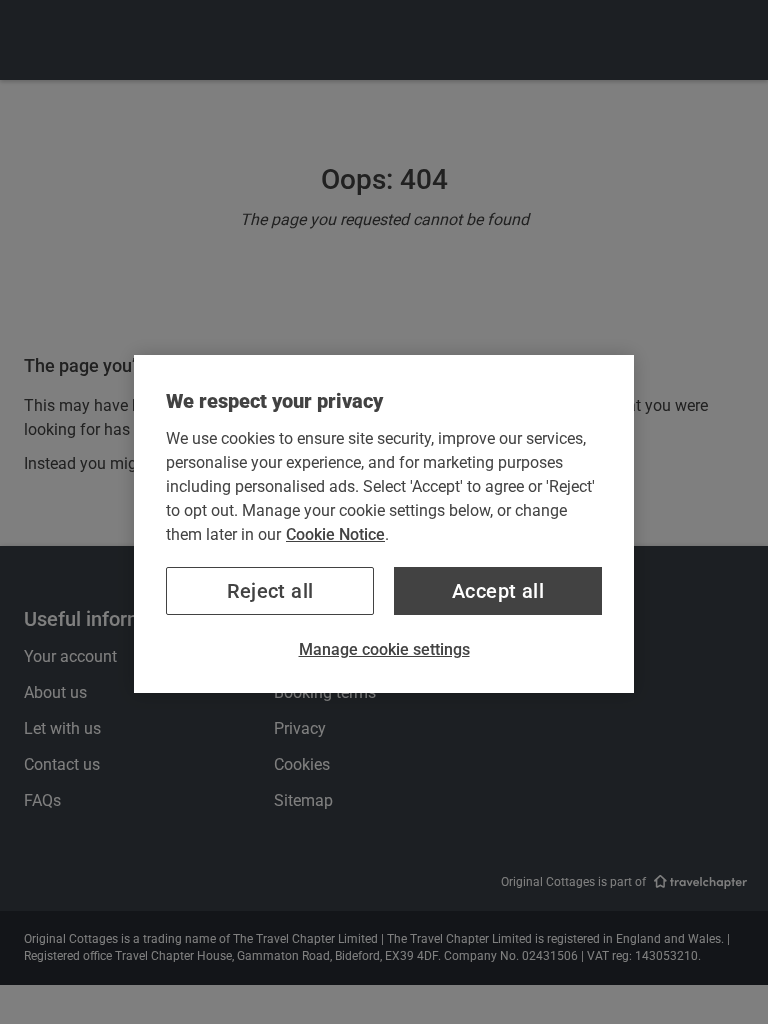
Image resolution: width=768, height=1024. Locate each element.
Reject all (270, 591)
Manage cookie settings (384, 649)
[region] (384, 524)
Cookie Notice (335, 534)
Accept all (498, 591)
